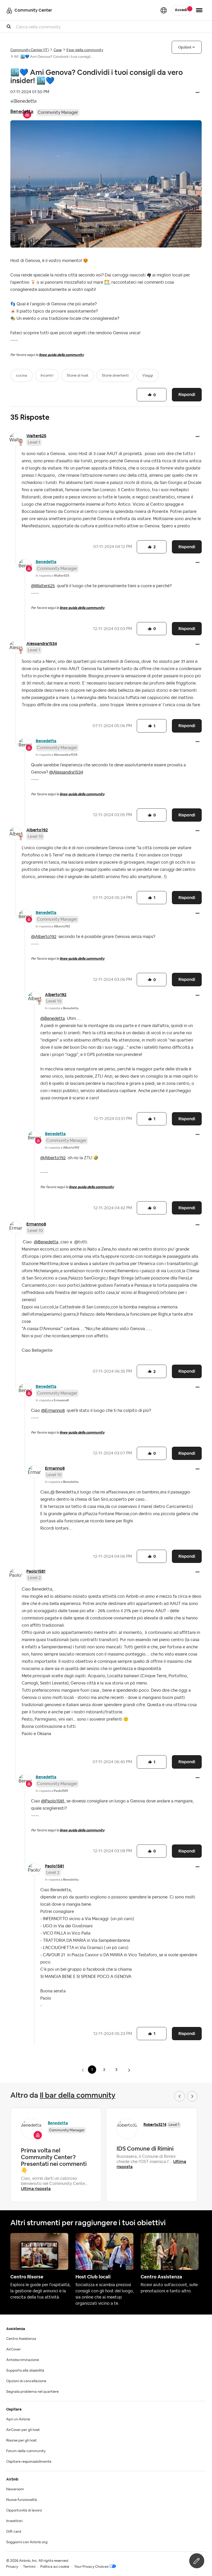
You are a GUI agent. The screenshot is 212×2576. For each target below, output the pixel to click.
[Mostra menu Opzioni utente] (199, 10)
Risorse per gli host (21, 2440)
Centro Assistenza (21, 2339)
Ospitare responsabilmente (29, 2462)
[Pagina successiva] (129, 2070)
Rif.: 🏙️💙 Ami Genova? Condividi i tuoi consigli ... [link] (54, 57)
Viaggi (148, 376)
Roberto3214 (155, 2124)
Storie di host (78, 376)
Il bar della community (85, 50)
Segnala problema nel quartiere (32, 2392)
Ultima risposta (36, 2189)
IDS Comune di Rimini (145, 2149)
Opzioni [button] (185, 47)
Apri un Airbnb (18, 2419)
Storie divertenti (115, 376)
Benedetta (22, 111)
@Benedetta (53, 1019)
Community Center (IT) (30, 50)
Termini (29, 2567)
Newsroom (15, 2489)
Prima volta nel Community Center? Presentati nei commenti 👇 (54, 2160)
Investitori (14, 2521)
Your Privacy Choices (91, 2567)
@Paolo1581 (53, 1801)
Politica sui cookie (55, 2567)
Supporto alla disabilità (25, 2371)
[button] (198, 93)
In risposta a (52, 576)
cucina (22, 376)
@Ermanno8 (53, 1411)
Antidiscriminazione (23, 2360)
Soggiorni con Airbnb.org (27, 2542)
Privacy (12, 2567)
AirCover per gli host (23, 2430)
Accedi (181, 10)
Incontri (47, 376)
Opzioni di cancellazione (26, 2381)
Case (58, 50)
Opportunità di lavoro (24, 2510)
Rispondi (187, 395)
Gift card (14, 2532)
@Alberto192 (44, 937)
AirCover (13, 2349)
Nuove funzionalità (22, 2500)
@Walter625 (43, 586)
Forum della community (26, 2451)
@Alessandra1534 (66, 772)
